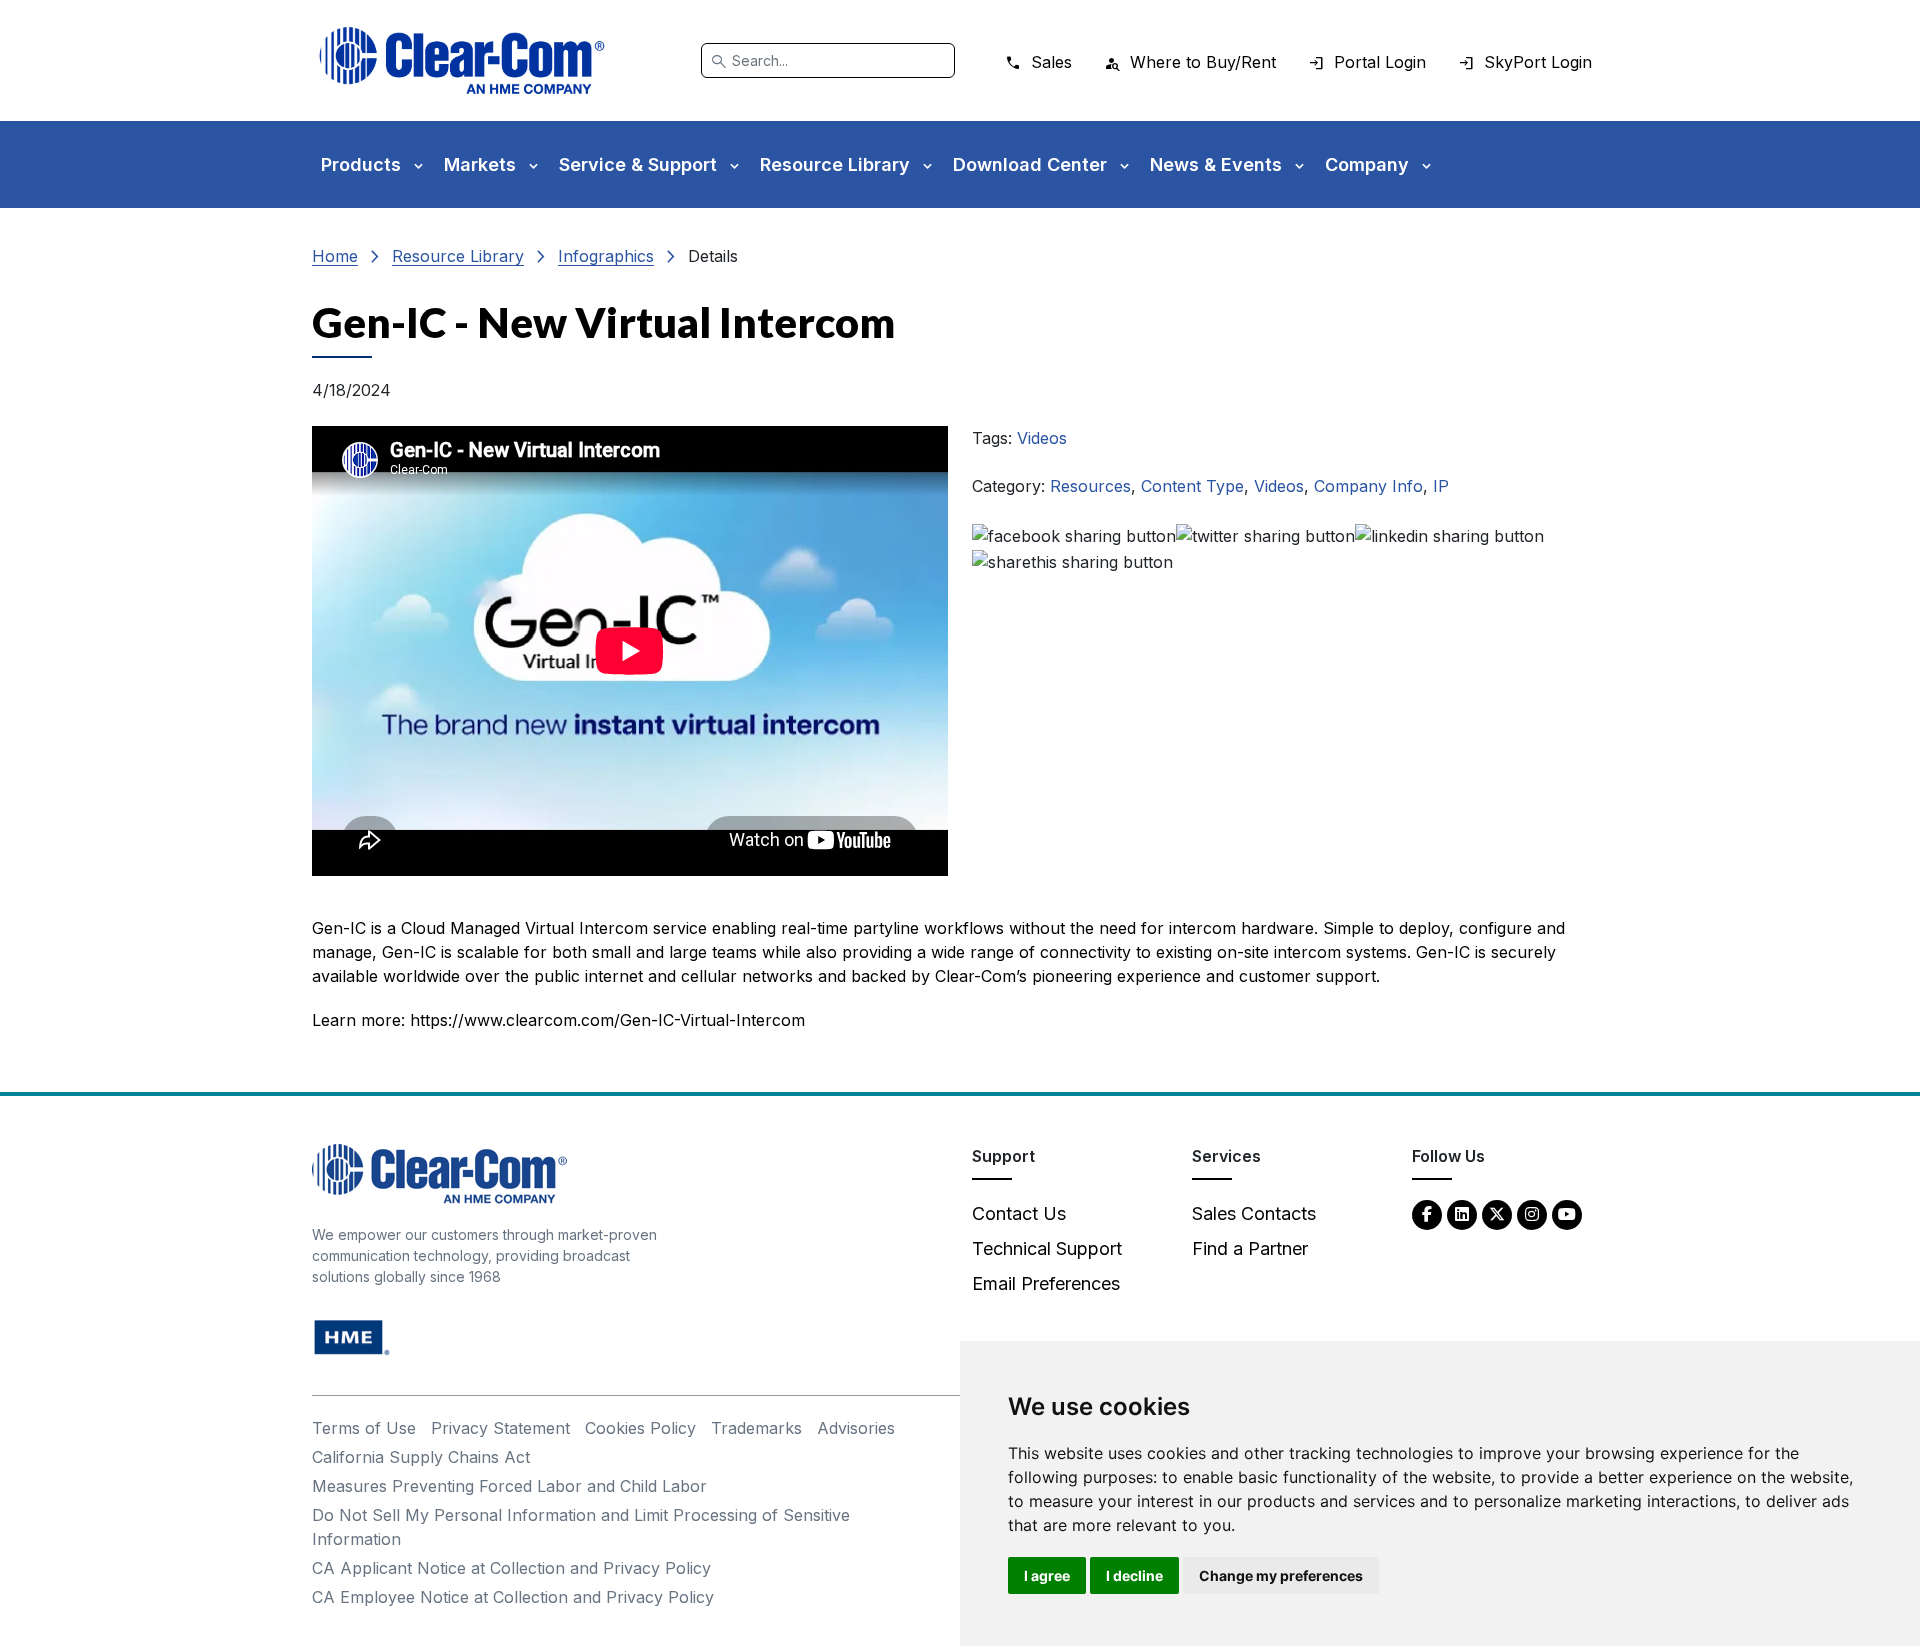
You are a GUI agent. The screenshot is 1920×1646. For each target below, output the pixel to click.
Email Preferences (1046, 1283)
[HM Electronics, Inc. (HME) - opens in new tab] (352, 1336)
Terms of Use (364, 1428)
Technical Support (1047, 1248)
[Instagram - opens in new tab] (1532, 1213)
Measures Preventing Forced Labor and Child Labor (509, 1486)
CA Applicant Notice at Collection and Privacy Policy (511, 1568)
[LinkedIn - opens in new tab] (1462, 1213)
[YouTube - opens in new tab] (1567, 1213)
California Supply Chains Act (421, 1457)
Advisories (856, 1428)
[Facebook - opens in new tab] (1427, 1213)
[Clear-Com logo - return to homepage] (462, 60)
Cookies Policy (640, 1428)
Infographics (606, 256)
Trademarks (756, 1428)
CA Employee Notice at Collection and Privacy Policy (513, 1597)
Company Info (1368, 486)
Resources (1090, 486)
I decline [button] (1134, 1575)
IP (1441, 486)
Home (335, 256)
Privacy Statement (500, 1428)
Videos (1042, 438)
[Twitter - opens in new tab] (1497, 1213)
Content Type (1192, 486)
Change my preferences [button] (1281, 1575)
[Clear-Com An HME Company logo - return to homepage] (439, 1172)
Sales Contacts (1254, 1213)
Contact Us (1019, 1213)
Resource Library (458, 256)
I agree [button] (1047, 1575)
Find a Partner (1250, 1248)
